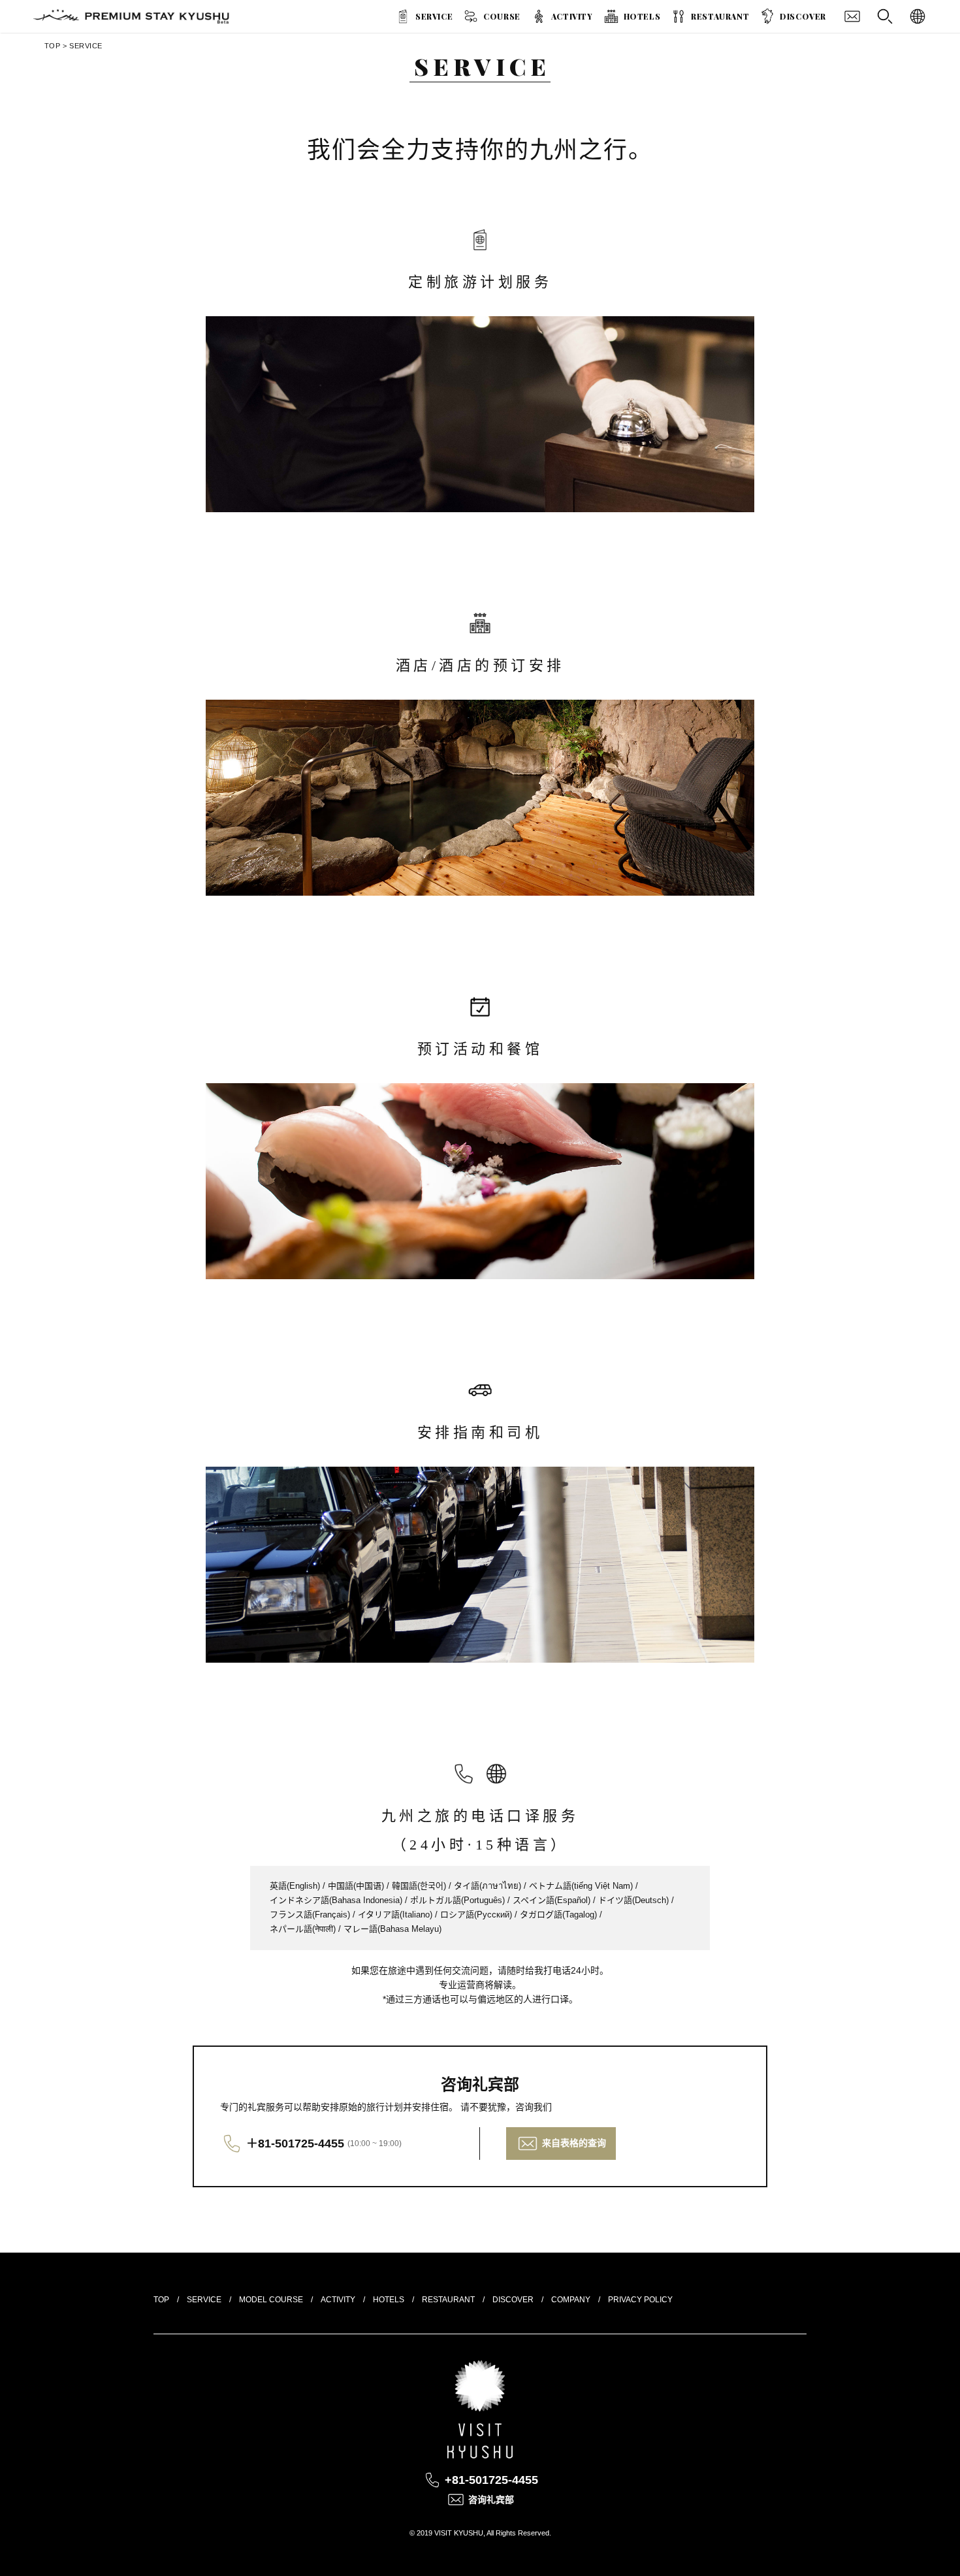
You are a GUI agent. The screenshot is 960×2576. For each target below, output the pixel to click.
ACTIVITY (572, 16)
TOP (53, 46)
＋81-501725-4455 (295, 2144)
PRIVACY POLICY (640, 2300)
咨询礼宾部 (491, 2500)
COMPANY (571, 2300)
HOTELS (642, 16)
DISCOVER (803, 16)
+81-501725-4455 (491, 2480)
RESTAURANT (720, 16)
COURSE (502, 16)
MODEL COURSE (271, 2300)
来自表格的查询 (574, 2143)
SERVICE (434, 16)
